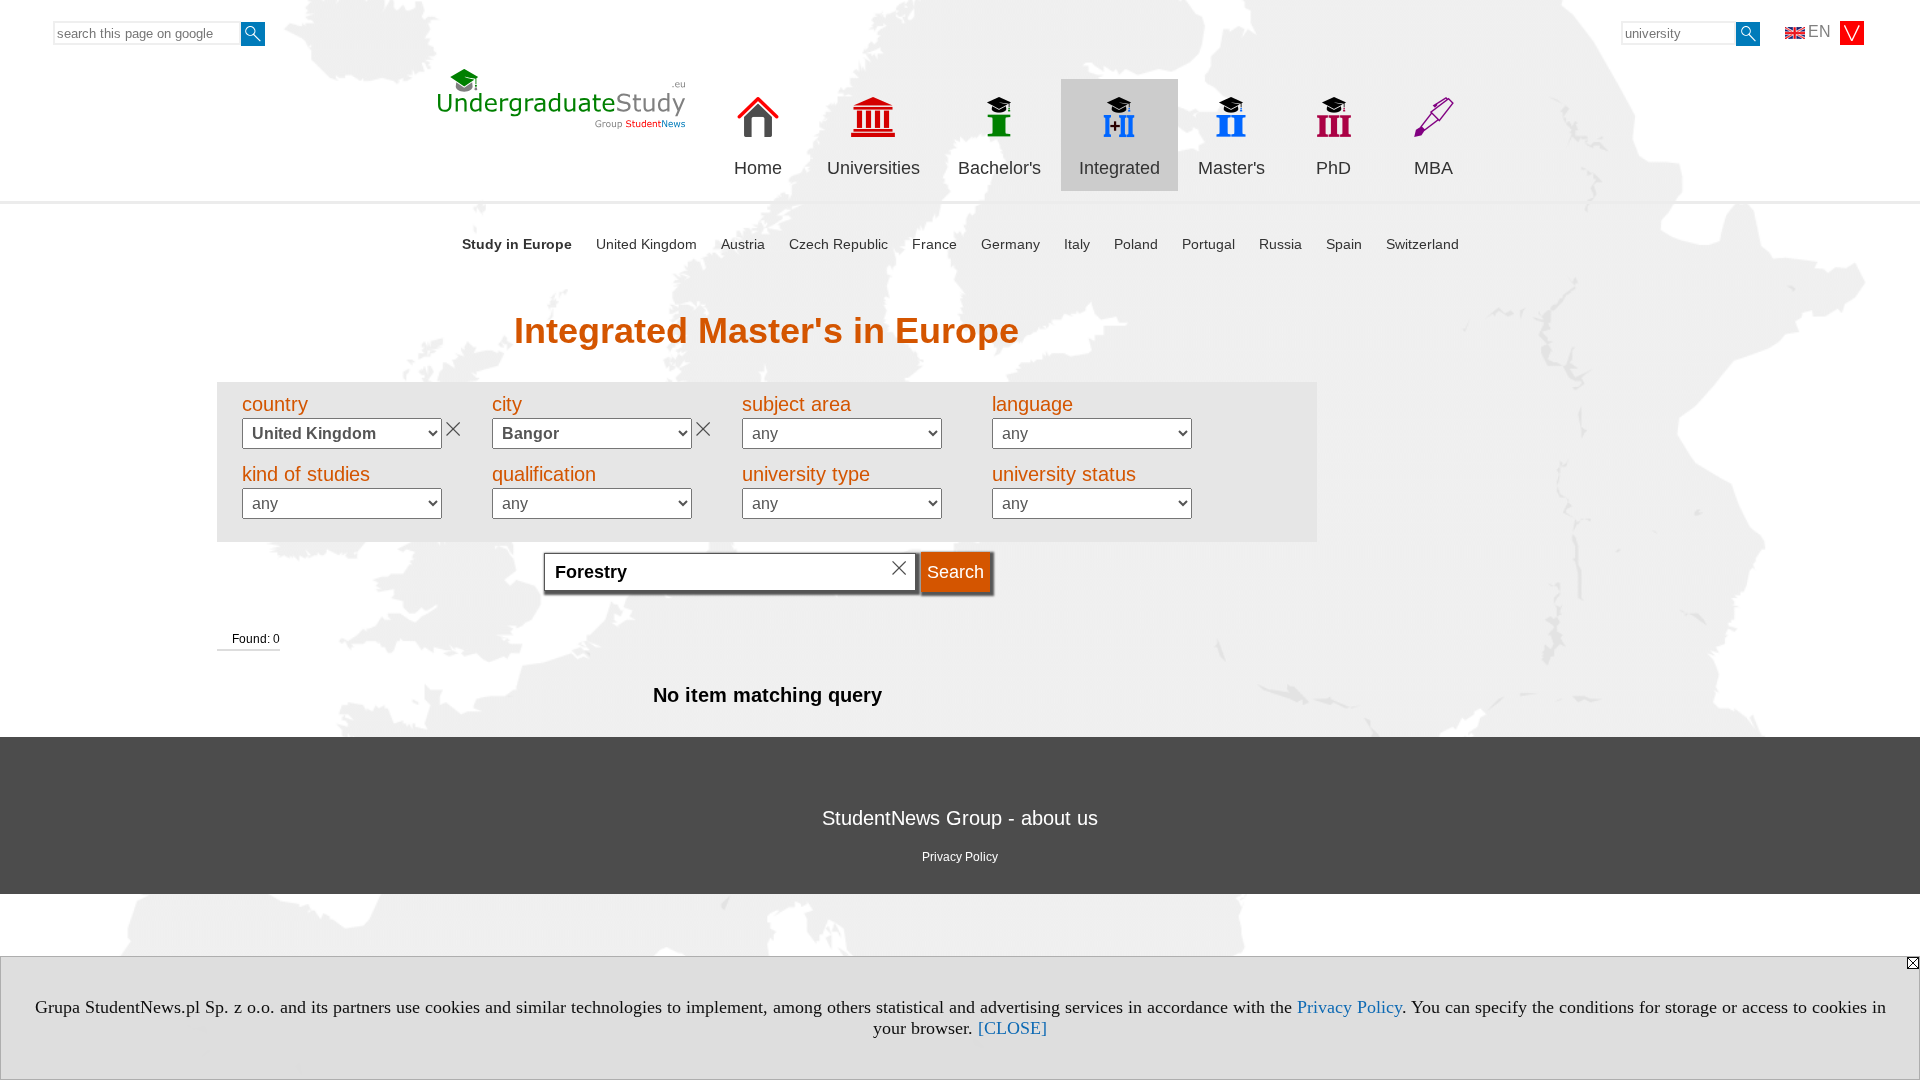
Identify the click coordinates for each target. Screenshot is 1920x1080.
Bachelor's (999, 168)
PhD (1333, 168)
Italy (1077, 244)
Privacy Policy (1349, 1007)
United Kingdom (646, 244)
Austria (743, 244)
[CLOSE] (1012, 1028)
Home (758, 168)
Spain (1344, 244)
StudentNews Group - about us (960, 818)
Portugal (1208, 244)
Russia (1280, 244)
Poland (1136, 244)
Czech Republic (838, 244)
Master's (1231, 168)
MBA (1433, 168)
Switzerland (1422, 244)
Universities (873, 168)
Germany (1010, 244)
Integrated (1119, 168)
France (934, 244)
